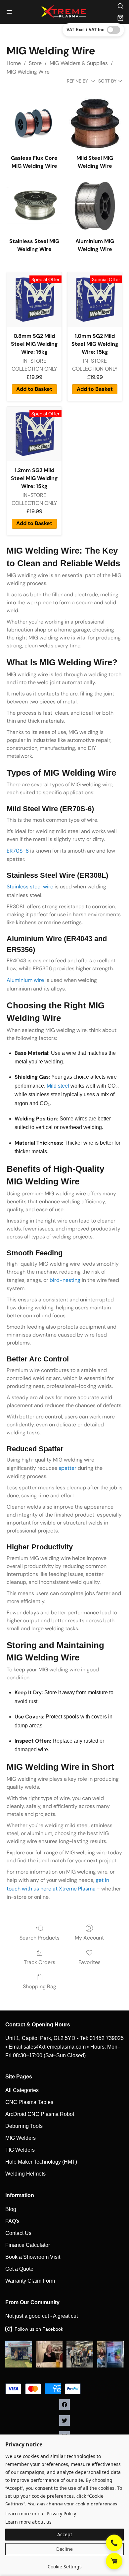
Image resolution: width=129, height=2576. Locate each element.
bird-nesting (65, 1280)
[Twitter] (64, 2421)
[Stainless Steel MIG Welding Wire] (34, 206)
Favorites (89, 1962)
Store (35, 63)
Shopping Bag (40, 1986)
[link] (64, 2564)
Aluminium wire (25, 980)
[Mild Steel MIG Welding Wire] (95, 122)
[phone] (114, 2543)
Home (14, 63)
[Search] (120, 6)
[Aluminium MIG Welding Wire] (95, 206)
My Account (89, 1938)
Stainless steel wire (30, 887)
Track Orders (40, 1962)
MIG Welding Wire (28, 72)
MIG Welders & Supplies (79, 63)
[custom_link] (114, 2561)
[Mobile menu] (9, 12)
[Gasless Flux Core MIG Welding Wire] (34, 122)
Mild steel (58, 1086)
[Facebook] (64, 2405)
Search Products (40, 1938)
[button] (64, 2535)
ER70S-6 (18, 851)
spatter (67, 1468)
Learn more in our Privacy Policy (41, 2514)
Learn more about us (28, 2522)
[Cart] (120, 18)
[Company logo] (64, 12)
